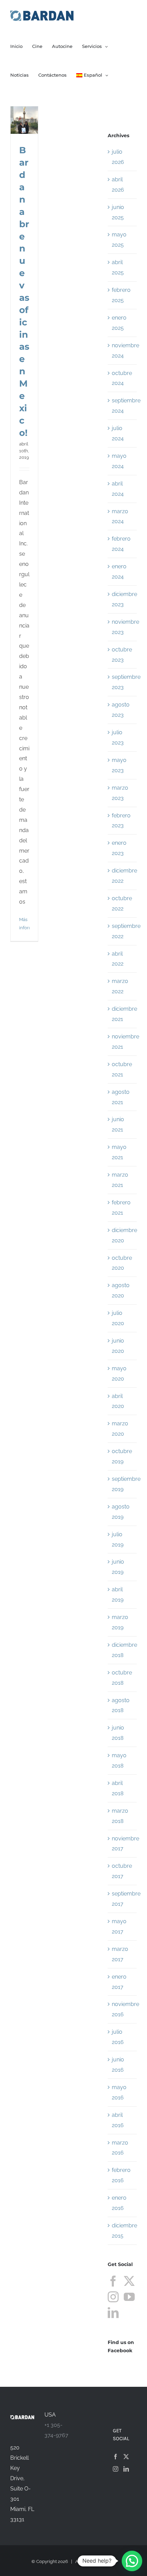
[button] (132, 2561)
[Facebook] (113, 2281)
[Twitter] (129, 2281)
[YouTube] (129, 2297)
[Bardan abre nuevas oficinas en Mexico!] (24, 120)
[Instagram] (113, 2297)
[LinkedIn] (113, 2313)
